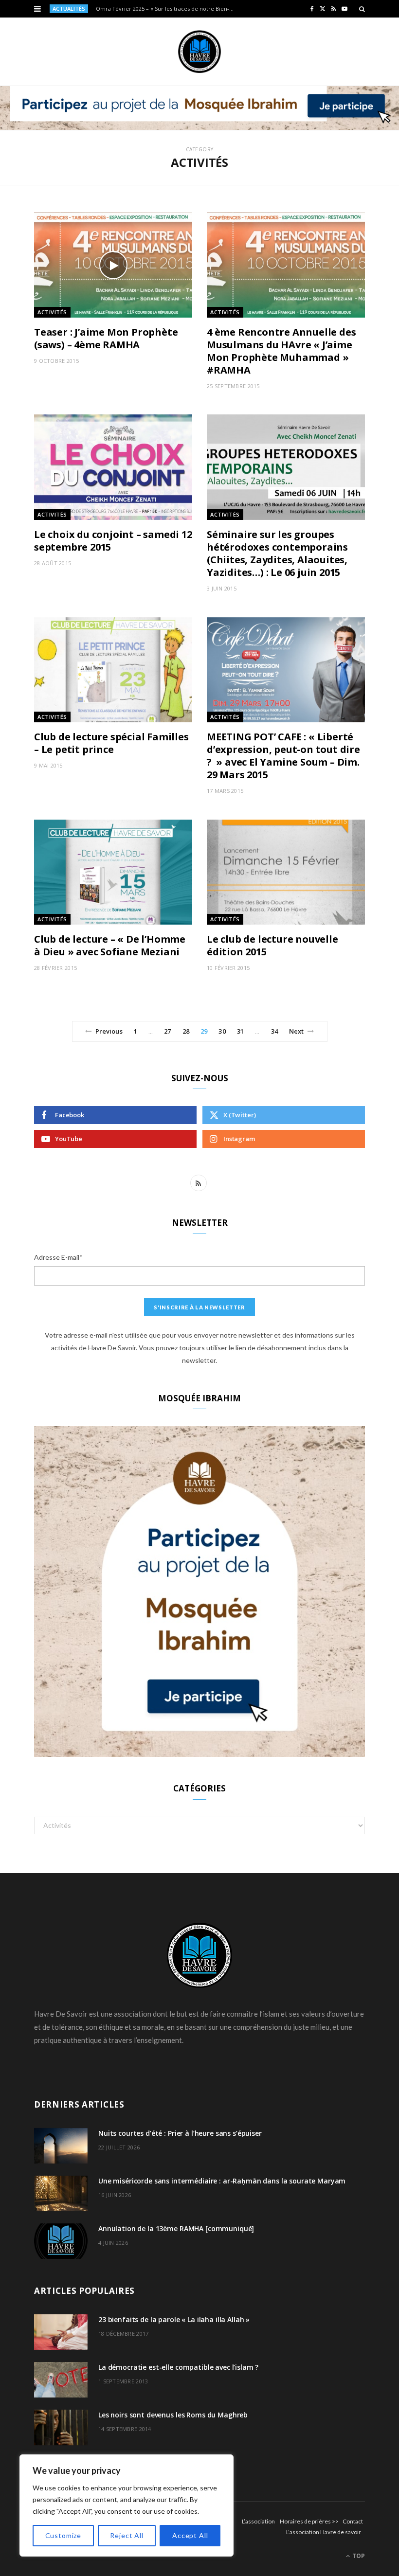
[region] (127, 2505)
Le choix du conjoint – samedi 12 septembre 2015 (113, 541)
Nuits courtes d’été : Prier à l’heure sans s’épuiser (180, 2133)
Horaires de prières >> (309, 2521)
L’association (258, 2521)
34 (274, 1031)
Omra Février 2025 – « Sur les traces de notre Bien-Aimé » (169, 9)
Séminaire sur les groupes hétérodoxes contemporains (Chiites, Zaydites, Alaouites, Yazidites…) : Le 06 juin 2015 (277, 553)
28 (186, 1031)
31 (240, 1031)
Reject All (127, 2535)
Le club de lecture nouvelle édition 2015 (272, 945)
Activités (52, 312)
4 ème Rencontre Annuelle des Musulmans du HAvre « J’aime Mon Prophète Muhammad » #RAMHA (281, 351)
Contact (353, 2521)
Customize (63, 2535)
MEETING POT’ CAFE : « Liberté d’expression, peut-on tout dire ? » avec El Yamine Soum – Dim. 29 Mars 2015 (283, 756)
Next (297, 1031)
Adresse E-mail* (58, 1257)
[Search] (362, 9)
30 (222, 1031)
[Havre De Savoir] (199, 52)
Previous (109, 1031)
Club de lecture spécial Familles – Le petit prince (111, 743)
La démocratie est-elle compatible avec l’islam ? (178, 2367)
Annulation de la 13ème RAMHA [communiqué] (176, 2228)
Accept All (190, 2535)
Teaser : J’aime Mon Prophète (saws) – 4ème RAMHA (106, 338)
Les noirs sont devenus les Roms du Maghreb (173, 2415)
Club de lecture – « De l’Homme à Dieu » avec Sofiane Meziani (110, 945)
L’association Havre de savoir (324, 2532)
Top (358, 2556)
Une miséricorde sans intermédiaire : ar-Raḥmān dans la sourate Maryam (222, 2181)
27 (167, 1031)
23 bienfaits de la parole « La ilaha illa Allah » (174, 2319)
